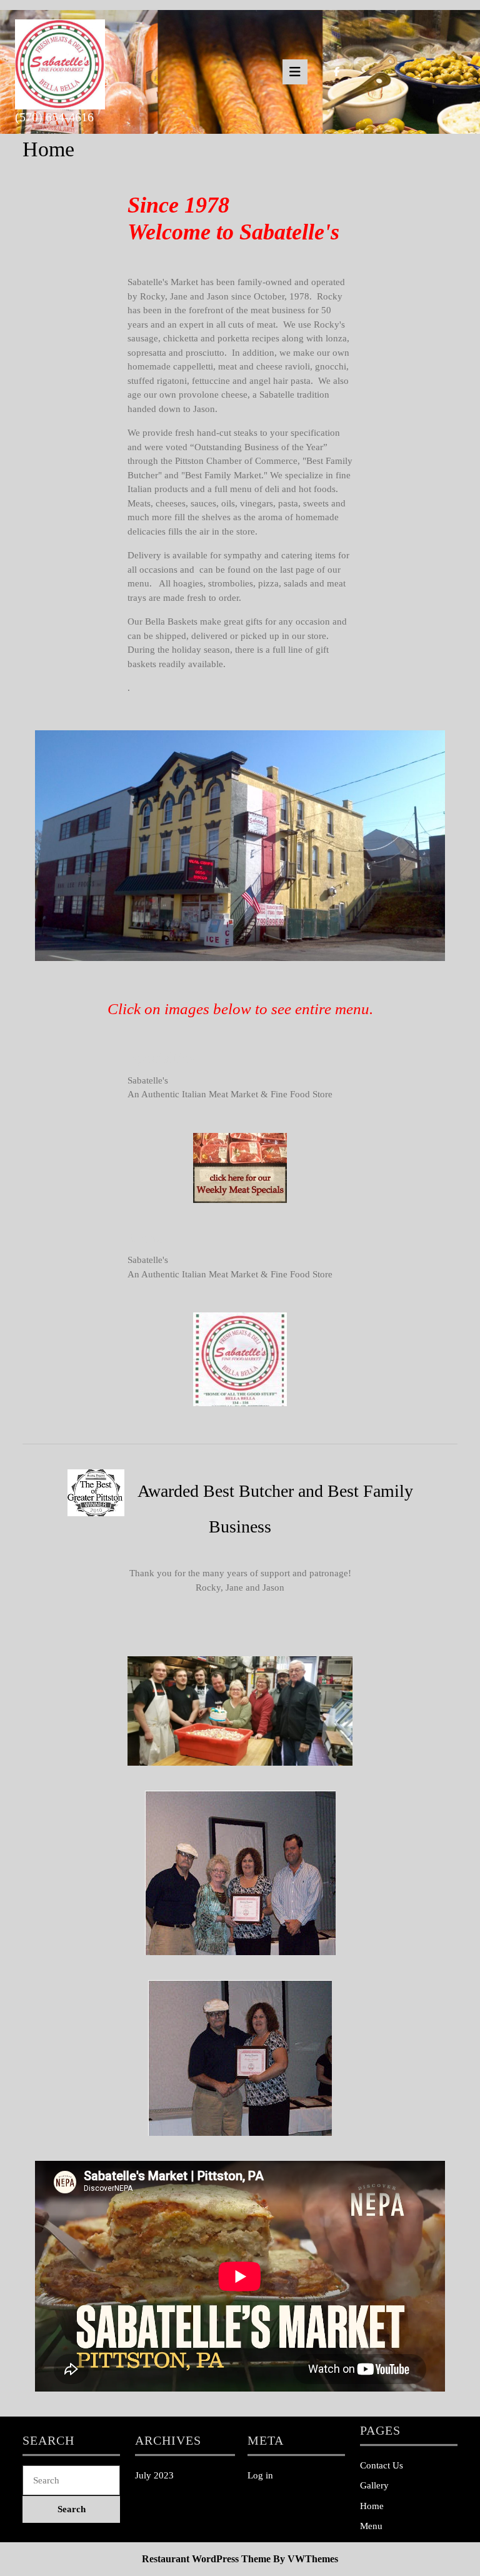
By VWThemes (306, 2559)
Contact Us (382, 2465)
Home (372, 2506)
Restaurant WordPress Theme (206, 2559)
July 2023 (154, 2475)
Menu (371, 2526)
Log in (260, 2475)
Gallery (374, 2485)
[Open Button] (295, 72)
